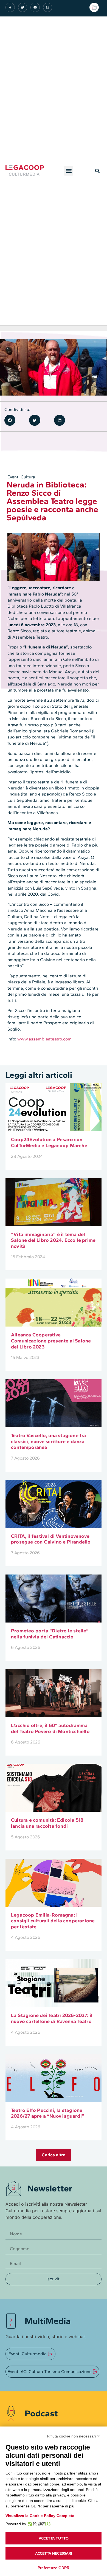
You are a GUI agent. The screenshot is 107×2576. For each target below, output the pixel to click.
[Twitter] (23, 7)
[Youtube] (35, 7)
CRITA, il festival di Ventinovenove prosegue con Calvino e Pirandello (51, 1539)
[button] (69, 171)
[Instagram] (48, 7)
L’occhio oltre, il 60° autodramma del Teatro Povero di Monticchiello (50, 1728)
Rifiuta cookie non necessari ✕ (74, 2436)
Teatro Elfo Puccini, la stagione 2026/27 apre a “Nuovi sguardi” (48, 2113)
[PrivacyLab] (38, 2524)
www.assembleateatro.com (44, 1039)
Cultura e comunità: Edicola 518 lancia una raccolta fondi (47, 1823)
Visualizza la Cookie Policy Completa (40, 2516)
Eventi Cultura (21, 477)
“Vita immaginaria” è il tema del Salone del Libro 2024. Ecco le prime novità (53, 1240)
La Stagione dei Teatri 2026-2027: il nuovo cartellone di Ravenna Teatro (52, 2018)
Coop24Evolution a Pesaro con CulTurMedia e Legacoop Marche (49, 1142)
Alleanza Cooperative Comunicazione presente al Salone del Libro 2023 (51, 1341)
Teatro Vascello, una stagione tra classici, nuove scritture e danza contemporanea (49, 1441)
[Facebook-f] (10, 7)
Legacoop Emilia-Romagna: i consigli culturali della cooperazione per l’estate (53, 1921)
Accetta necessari (54, 2553)
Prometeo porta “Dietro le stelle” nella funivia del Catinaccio (50, 1634)
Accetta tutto (54, 2538)
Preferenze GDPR (54, 2568)
